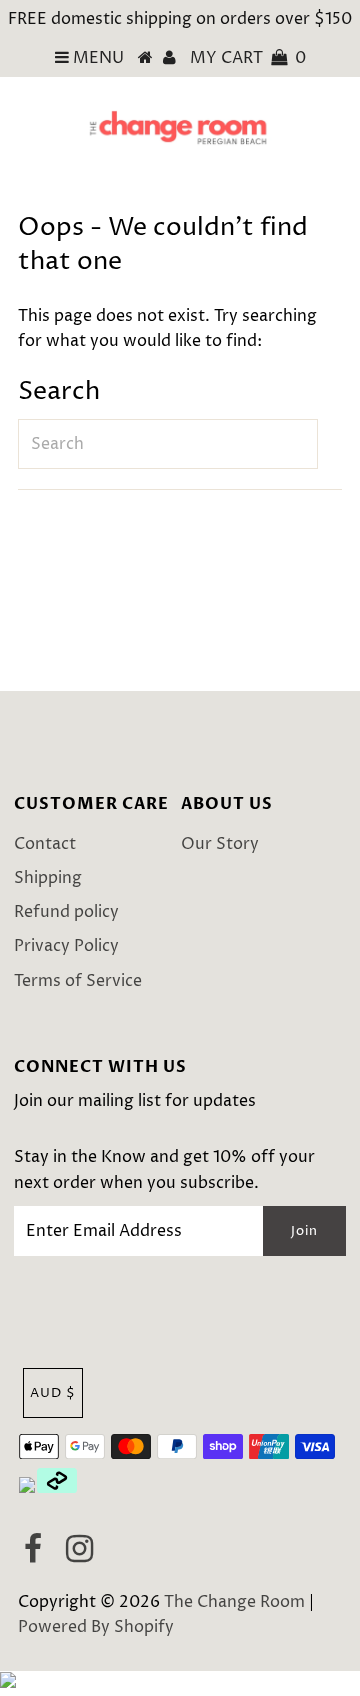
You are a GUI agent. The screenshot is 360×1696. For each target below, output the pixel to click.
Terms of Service (78, 981)
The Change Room (234, 1602)
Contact (45, 844)
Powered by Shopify (96, 1627)
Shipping (48, 878)
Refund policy (66, 912)
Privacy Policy (66, 946)
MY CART (248, 58)
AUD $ (53, 1393)
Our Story (220, 844)
